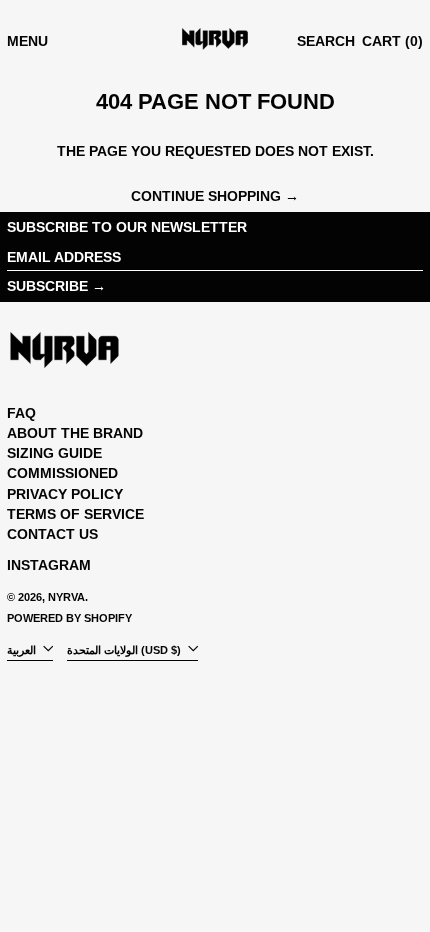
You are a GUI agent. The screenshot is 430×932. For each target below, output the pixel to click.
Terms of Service (75, 514)
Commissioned (62, 473)
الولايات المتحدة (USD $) (125, 649)
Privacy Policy (65, 494)
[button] (326, 41)
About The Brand (75, 433)
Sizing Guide (54, 453)
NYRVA (66, 597)
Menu (27, 41)
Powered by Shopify (69, 618)
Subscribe (47, 286)
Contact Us (52, 534)
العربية (23, 649)
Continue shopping (206, 196)
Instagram (49, 565)
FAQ (21, 413)
